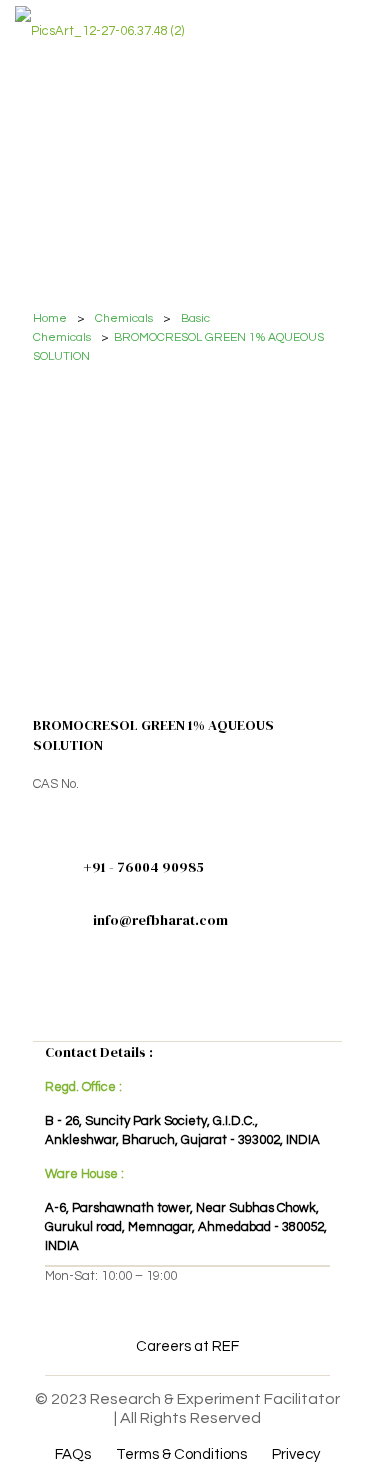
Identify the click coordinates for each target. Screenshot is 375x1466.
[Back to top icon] (334, 1425)
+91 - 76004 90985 (143, 867)
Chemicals (124, 318)
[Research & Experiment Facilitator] (99, 30)
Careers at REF (187, 1346)
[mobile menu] (348, 30)
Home (50, 318)
